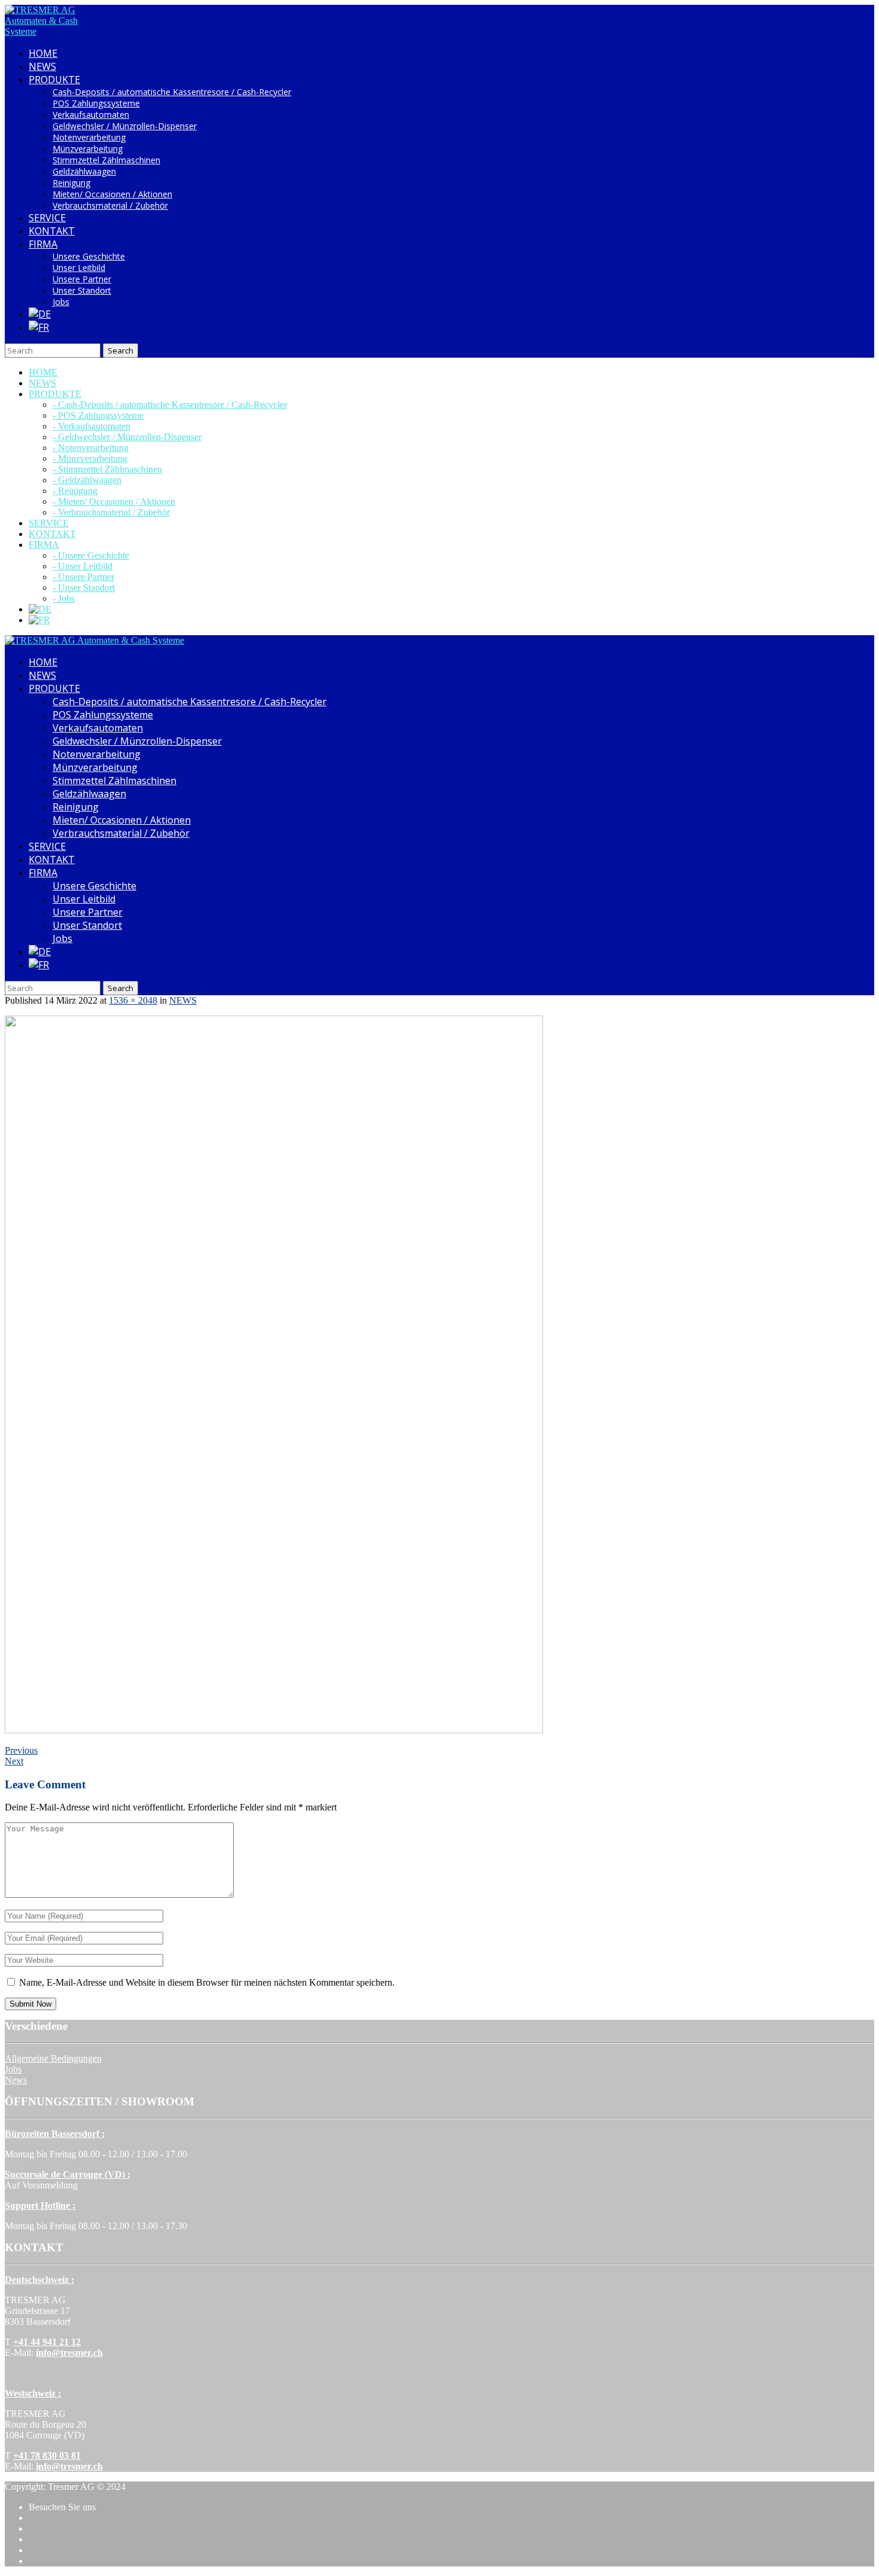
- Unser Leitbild (83, 566)
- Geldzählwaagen (87, 480)
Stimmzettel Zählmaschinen (106, 160)
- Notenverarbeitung (91, 448)
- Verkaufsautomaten (91, 426)
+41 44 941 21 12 (47, 2342)
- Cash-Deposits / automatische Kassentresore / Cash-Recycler (170, 405)
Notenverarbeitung (89, 137)
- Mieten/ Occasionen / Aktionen (114, 502)
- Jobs (64, 598)
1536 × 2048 (133, 1000)
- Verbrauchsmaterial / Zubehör (111, 512)
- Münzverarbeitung (90, 458)
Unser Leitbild (79, 268)
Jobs (61, 302)
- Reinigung (75, 491)
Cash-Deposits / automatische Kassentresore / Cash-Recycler (172, 92)
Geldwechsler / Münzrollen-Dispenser (125, 126)
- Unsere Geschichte (91, 555)
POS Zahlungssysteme (96, 103)
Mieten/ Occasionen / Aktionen (112, 194)
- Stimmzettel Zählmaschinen (107, 469)
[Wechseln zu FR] (39, 327)
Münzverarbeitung (88, 149)
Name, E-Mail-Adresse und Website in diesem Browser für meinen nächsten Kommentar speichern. (207, 1982)
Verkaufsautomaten (91, 115)
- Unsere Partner (83, 577)
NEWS (183, 1000)
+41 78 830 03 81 (47, 2455)
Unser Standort (82, 290)
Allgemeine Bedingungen (53, 2058)
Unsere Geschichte (89, 256)
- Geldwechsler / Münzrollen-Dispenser (127, 437)
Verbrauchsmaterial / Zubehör (110, 205)
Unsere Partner (82, 279)
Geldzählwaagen (84, 171)
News (16, 2080)
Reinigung (71, 183)
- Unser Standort (84, 588)
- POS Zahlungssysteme (98, 415)
